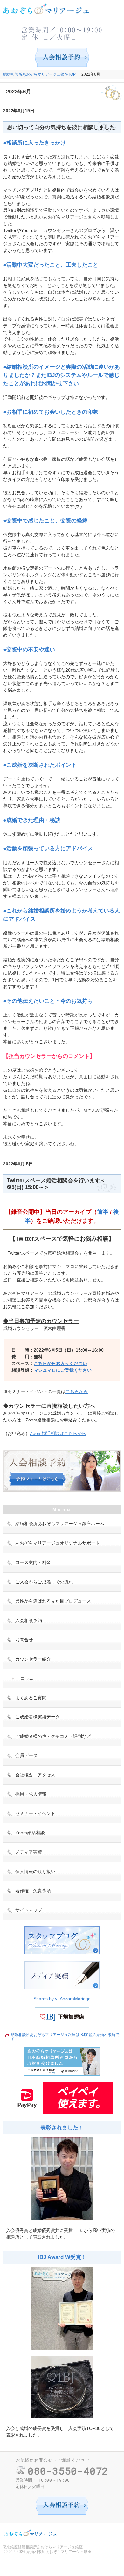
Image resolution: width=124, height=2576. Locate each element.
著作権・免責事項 (33, 1891)
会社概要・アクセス (35, 1775)
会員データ (26, 1755)
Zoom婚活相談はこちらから (58, 1433)
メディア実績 (29, 1852)
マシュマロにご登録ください (63, 1370)
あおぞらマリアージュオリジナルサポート (58, 1543)
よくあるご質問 (31, 1698)
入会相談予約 (29, 1620)
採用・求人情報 (31, 1794)
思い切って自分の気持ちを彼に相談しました (61, 127)
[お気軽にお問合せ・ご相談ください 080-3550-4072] (62, 32)
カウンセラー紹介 (33, 1659)
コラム (27, 1678)
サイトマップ (29, 1910)
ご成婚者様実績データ (38, 1717)
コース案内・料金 (33, 1562)
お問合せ (24, 1640)
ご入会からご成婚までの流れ (44, 1582)
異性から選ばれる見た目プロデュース (53, 1601)
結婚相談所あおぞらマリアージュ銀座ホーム (60, 1524)
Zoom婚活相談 (30, 1833)
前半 (103, 1212)
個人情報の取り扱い (35, 1871)
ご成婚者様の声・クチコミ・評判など (53, 1736)
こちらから (77, 1391)
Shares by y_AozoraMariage (62, 1999)
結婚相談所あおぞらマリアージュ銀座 (59, 2552)
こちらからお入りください (60, 1363)
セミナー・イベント (35, 1813)
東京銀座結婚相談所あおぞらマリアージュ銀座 (43, 2547)
